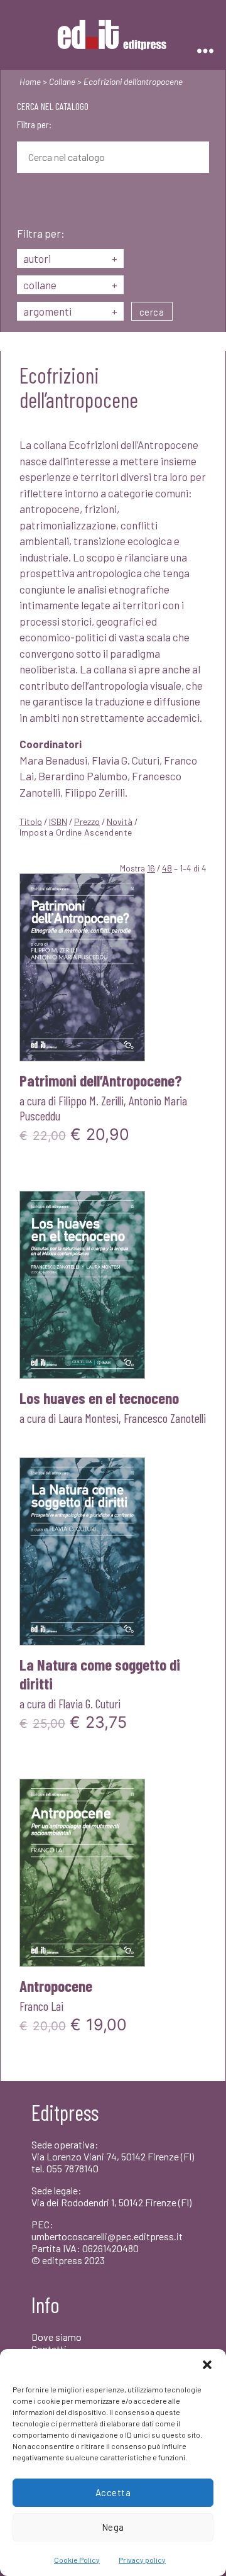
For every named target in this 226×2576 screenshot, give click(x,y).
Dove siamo (56, 2337)
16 (151, 868)
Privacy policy (142, 2560)
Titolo (31, 821)
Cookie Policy (77, 2560)
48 (167, 868)
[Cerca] (26, 201)
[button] (207, 2365)
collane (70, 285)
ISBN (58, 821)
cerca (152, 312)
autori (70, 258)
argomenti (70, 311)
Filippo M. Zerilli (91, 1100)
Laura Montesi (89, 1418)
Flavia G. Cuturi (89, 1703)
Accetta (113, 2492)
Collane (62, 81)
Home (30, 81)
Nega (113, 2527)
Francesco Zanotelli (165, 1418)
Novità (120, 821)
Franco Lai (41, 2006)
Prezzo (87, 821)
